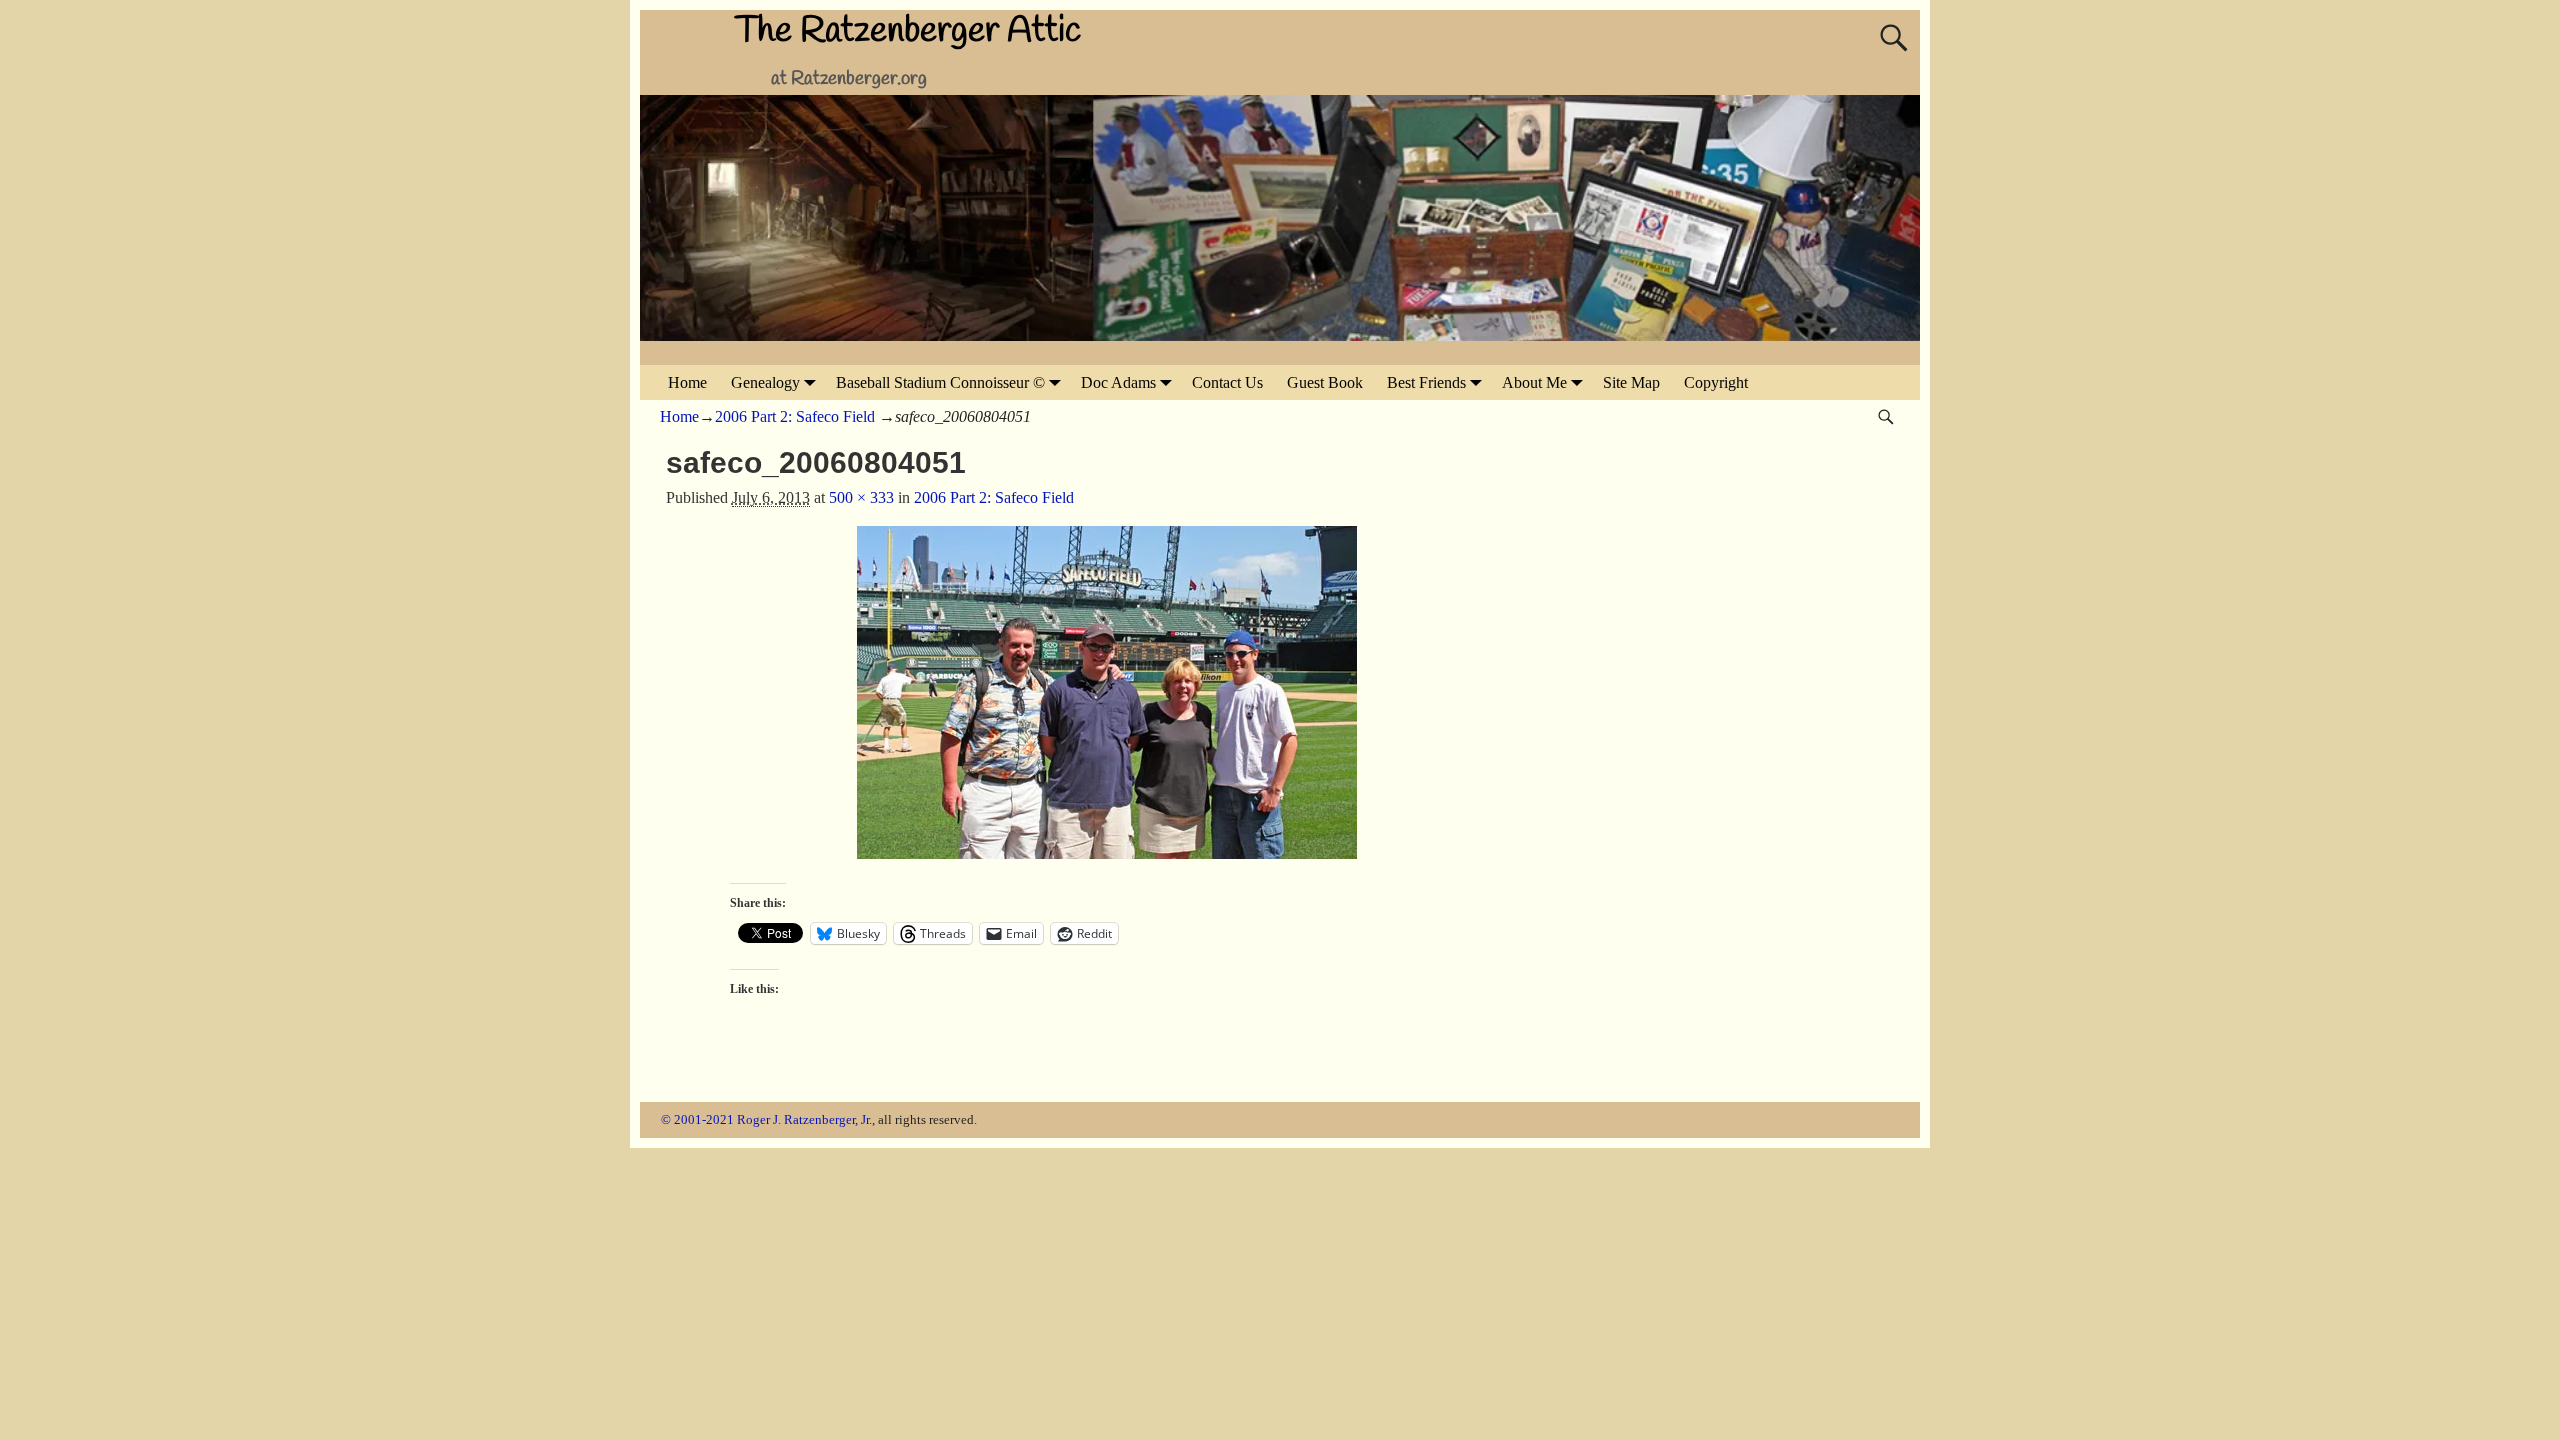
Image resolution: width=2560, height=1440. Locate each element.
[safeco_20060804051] (1107, 704)
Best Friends (1426, 382)
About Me (1534, 382)
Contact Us (1227, 382)
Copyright (1716, 382)
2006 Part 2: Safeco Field (795, 416)
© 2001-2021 (697, 1119)
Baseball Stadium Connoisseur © (940, 382)
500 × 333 (861, 497)
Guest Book (1325, 382)
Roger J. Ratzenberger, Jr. (804, 1119)
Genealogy (765, 382)
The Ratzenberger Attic (908, 31)
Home (687, 382)
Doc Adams (1118, 382)
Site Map (1631, 382)
